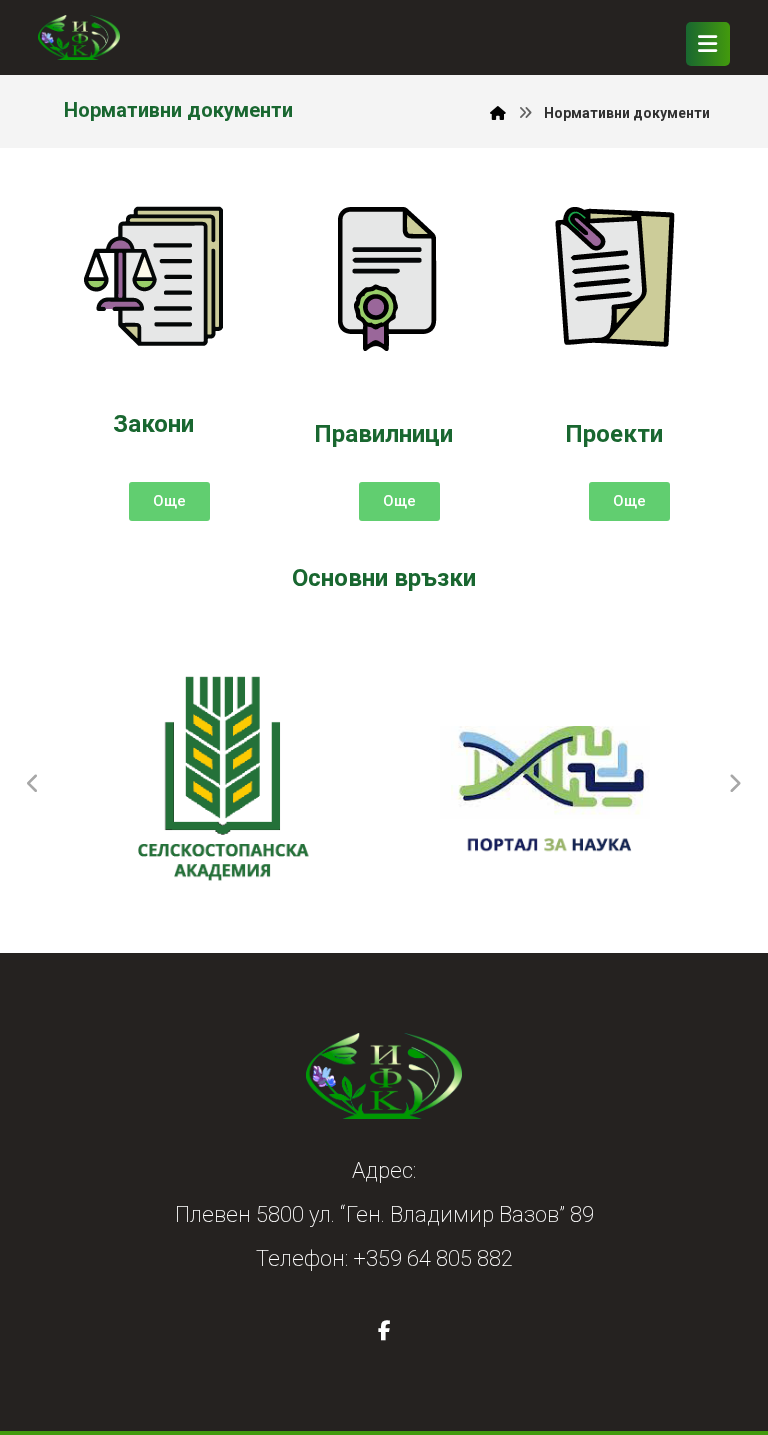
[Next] (735, 784)
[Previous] (33, 784)
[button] (708, 44)
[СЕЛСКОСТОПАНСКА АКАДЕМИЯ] (221, 784)
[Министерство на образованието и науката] (547, 784)
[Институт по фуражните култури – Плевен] (79, 37)
